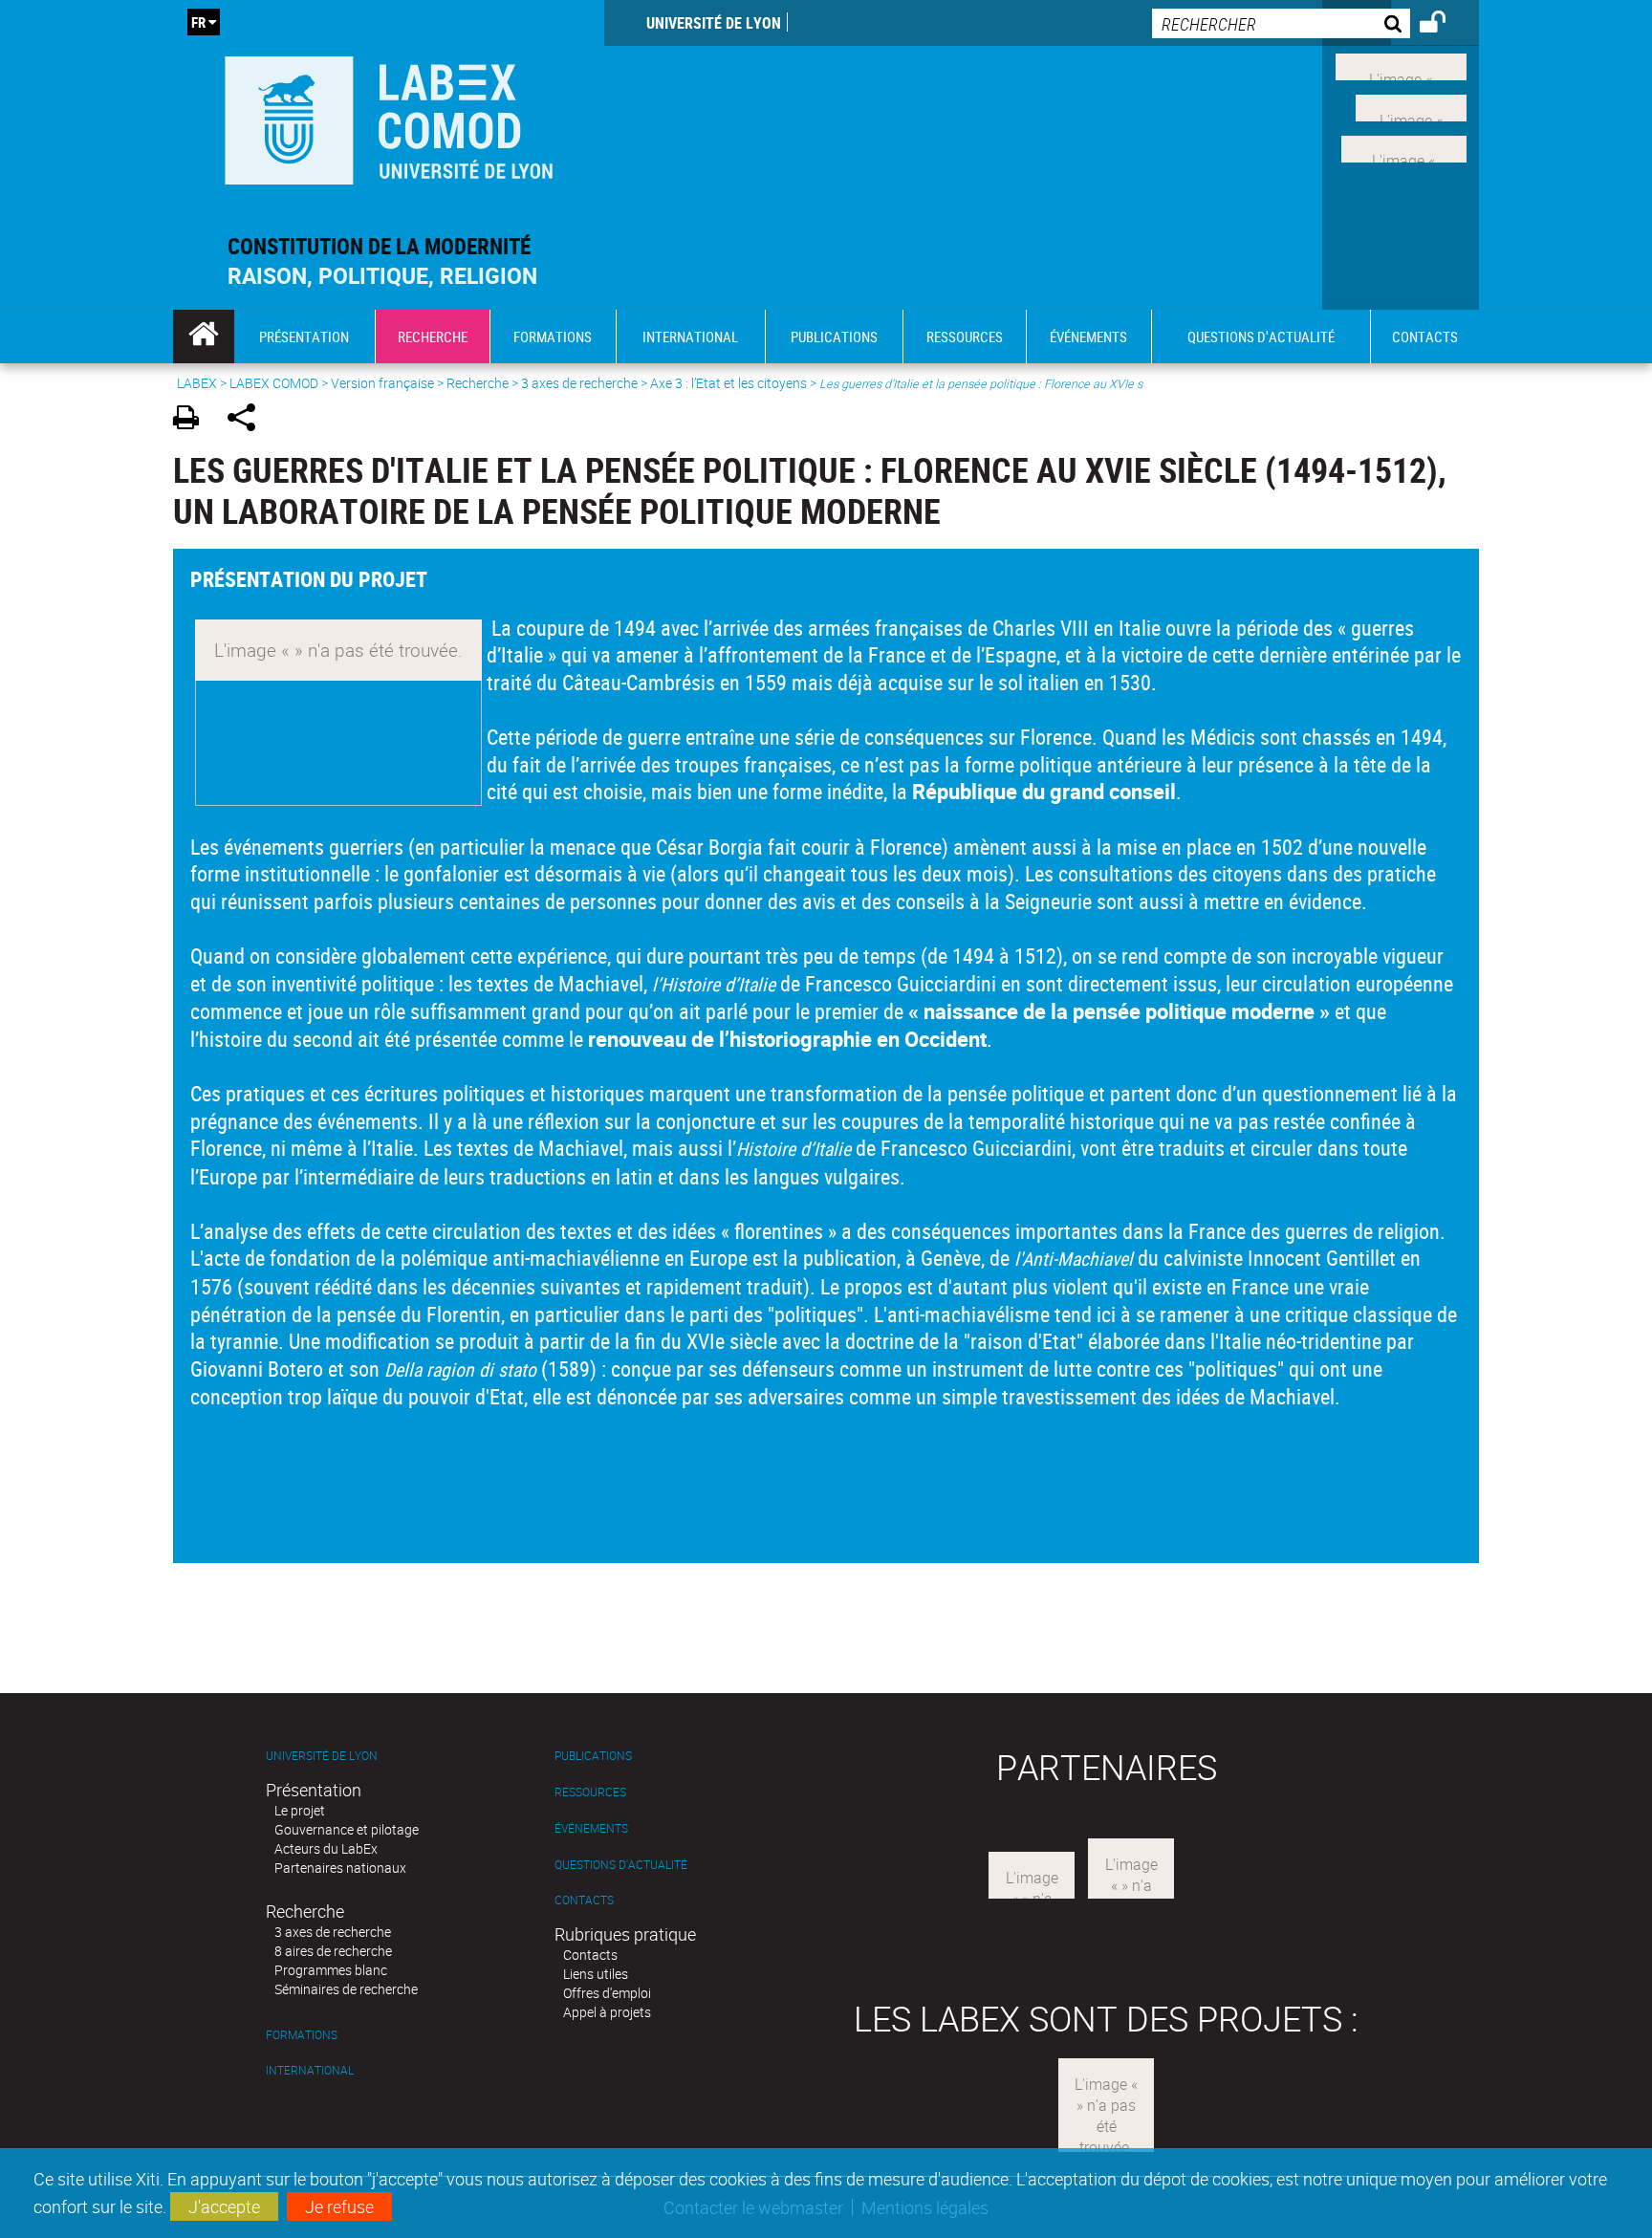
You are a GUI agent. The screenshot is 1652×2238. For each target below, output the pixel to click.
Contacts (584, 1900)
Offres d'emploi (607, 1993)
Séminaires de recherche (346, 1989)
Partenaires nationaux (340, 1868)
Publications (593, 1756)
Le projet (300, 1810)
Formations (302, 2035)
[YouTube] (1404, 146)
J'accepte (224, 2206)
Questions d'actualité (621, 1865)
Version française (382, 383)
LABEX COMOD (274, 383)
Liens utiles (596, 1974)
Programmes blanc (331, 1970)
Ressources (590, 1792)
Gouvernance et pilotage (347, 1829)
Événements (591, 1828)
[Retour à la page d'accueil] (389, 116)
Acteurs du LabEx (326, 1848)
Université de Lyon (714, 23)
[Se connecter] (1445, 25)
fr (198, 22)
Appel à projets (607, 2012)
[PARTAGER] (248, 420)
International (310, 2070)
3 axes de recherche (579, 383)
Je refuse (339, 2206)
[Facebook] (1401, 65)
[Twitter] (1411, 106)
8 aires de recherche (333, 1951)
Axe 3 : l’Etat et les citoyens (728, 383)
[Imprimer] (193, 420)
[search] (1281, 23)
